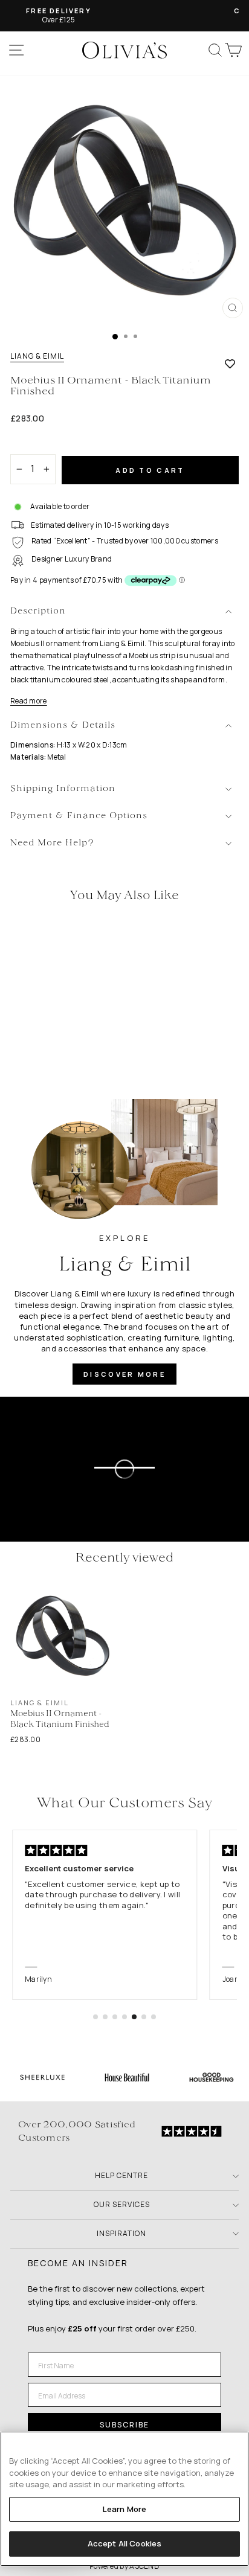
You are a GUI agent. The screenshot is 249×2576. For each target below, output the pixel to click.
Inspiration (121, 2233)
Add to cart (150, 470)
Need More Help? (52, 843)
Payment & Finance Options (79, 816)
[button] (95, 2017)
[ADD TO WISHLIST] (230, 364)
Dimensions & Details (63, 726)
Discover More (124, 1374)
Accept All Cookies (124, 2543)
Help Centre (121, 2175)
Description (38, 611)
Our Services (122, 2204)
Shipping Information (63, 789)
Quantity (31, 444)
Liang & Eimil (37, 356)
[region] (124, 2499)
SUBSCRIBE (124, 2425)
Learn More (124, 2509)
